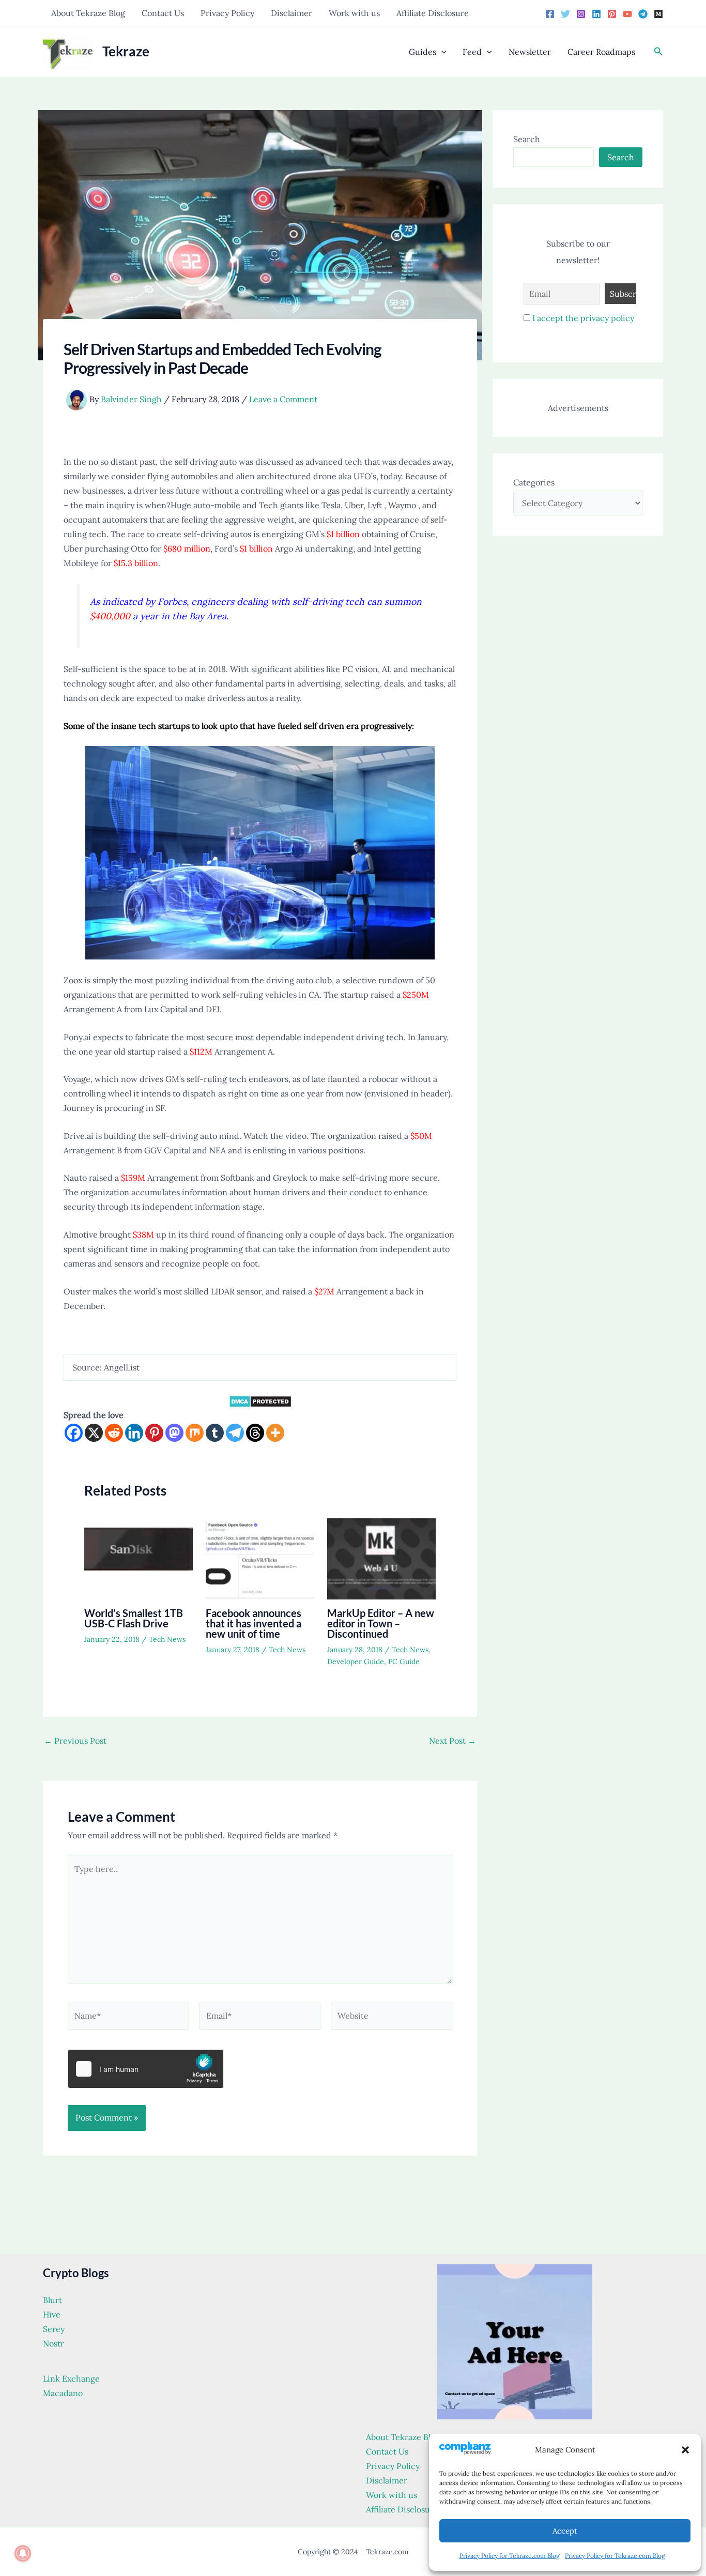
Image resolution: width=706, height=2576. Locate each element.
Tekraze (126, 51)
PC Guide (404, 1662)
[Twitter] (565, 14)
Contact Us (163, 13)
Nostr (53, 2343)
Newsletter (530, 52)
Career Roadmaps (601, 52)
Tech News (167, 1639)
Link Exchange (71, 2379)
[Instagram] (581, 14)
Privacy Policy (227, 13)
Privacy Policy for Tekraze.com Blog (510, 2556)
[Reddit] (114, 1433)
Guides (423, 52)
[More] (275, 1433)
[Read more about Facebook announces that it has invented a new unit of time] (260, 1558)
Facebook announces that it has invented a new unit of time (254, 1623)
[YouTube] (627, 14)
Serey (54, 2329)
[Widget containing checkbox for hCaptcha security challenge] (146, 2069)
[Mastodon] (174, 1433)
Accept (565, 2531)
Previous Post (75, 1741)
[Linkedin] (596, 14)
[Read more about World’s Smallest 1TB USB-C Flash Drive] (139, 1558)
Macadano (63, 2393)
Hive (52, 2314)
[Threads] (255, 1433)
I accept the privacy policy (583, 318)
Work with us (354, 13)
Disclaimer (291, 13)
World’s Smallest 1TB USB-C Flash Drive (134, 1618)
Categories (534, 482)
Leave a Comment (283, 399)
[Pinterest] (612, 14)
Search (527, 139)
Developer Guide (356, 1662)
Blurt (52, 2300)
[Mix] (195, 1433)
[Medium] (658, 14)
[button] (685, 2450)
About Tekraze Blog (88, 13)
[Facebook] (550, 14)
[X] (94, 1433)
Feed (472, 52)
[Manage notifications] (23, 2553)
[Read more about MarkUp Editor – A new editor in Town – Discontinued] (381, 1558)
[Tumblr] (215, 1433)
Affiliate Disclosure (433, 13)
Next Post (452, 1741)
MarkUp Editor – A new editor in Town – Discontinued (381, 1623)
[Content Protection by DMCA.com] (260, 1400)
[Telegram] (643, 14)
